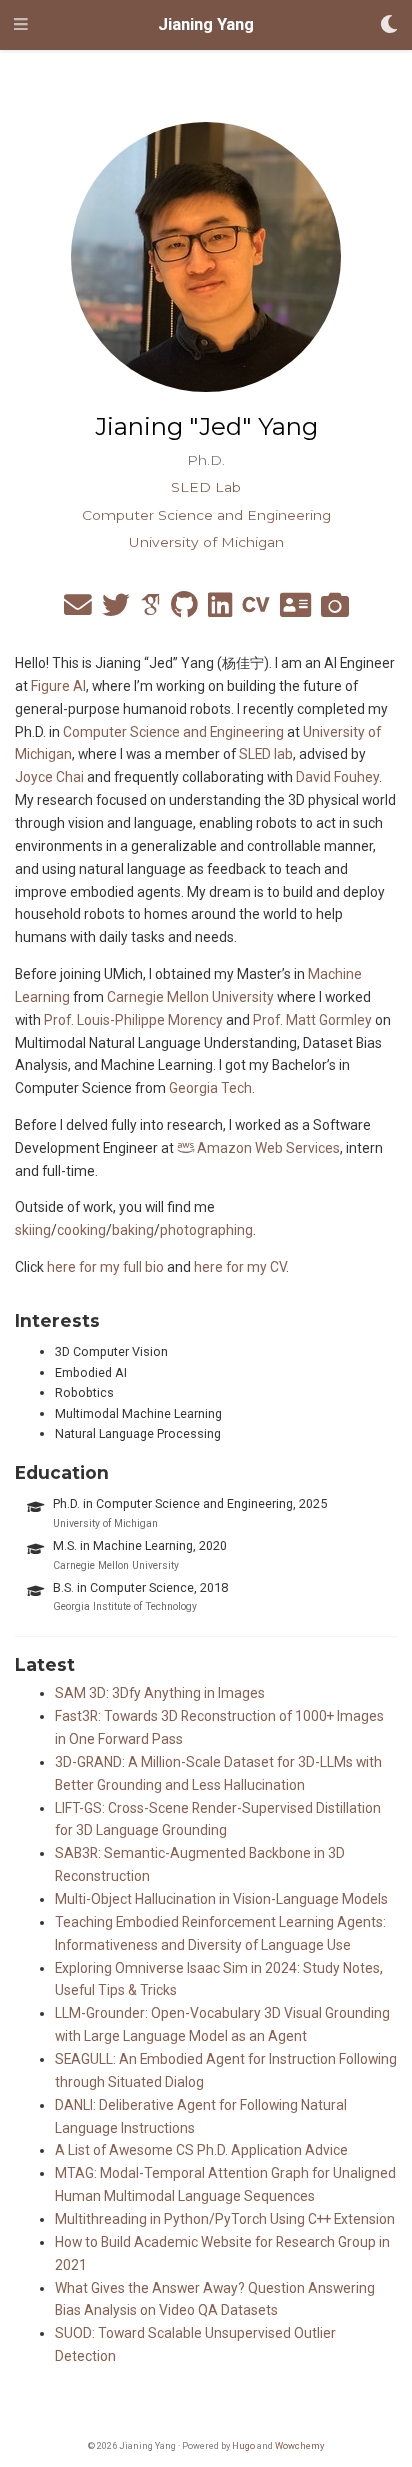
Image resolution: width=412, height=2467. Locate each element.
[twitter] (116, 610)
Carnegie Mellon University (190, 997)
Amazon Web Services (267, 1148)
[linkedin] (220, 610)
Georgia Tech (210, 1088)
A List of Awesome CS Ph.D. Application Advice (201, 2150)
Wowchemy (299, 2445)
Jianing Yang (206, 24)
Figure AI (58, 686)
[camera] (335, 610)
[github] (184, 610)
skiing (33, 1230)
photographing (206, 1230)
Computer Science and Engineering (173, 732)
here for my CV (240, 1267)
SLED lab (266, 754)
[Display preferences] (389, 25)
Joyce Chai (49, 777)
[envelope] (78, 610)
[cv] (256, 610)
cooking (81, 1230)
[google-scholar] (150, 610)
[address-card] (295, 610)
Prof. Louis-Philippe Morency (133, 1020)
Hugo (243, 2445)
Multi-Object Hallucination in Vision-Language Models (221, 1899)
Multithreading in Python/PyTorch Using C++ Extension (225, 2219)
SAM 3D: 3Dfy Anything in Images (160, 1693)
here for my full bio (105, 1267)
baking (133, 1230)
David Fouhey (337, 777)
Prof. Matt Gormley (312, 1020)
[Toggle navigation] (21, 25)
